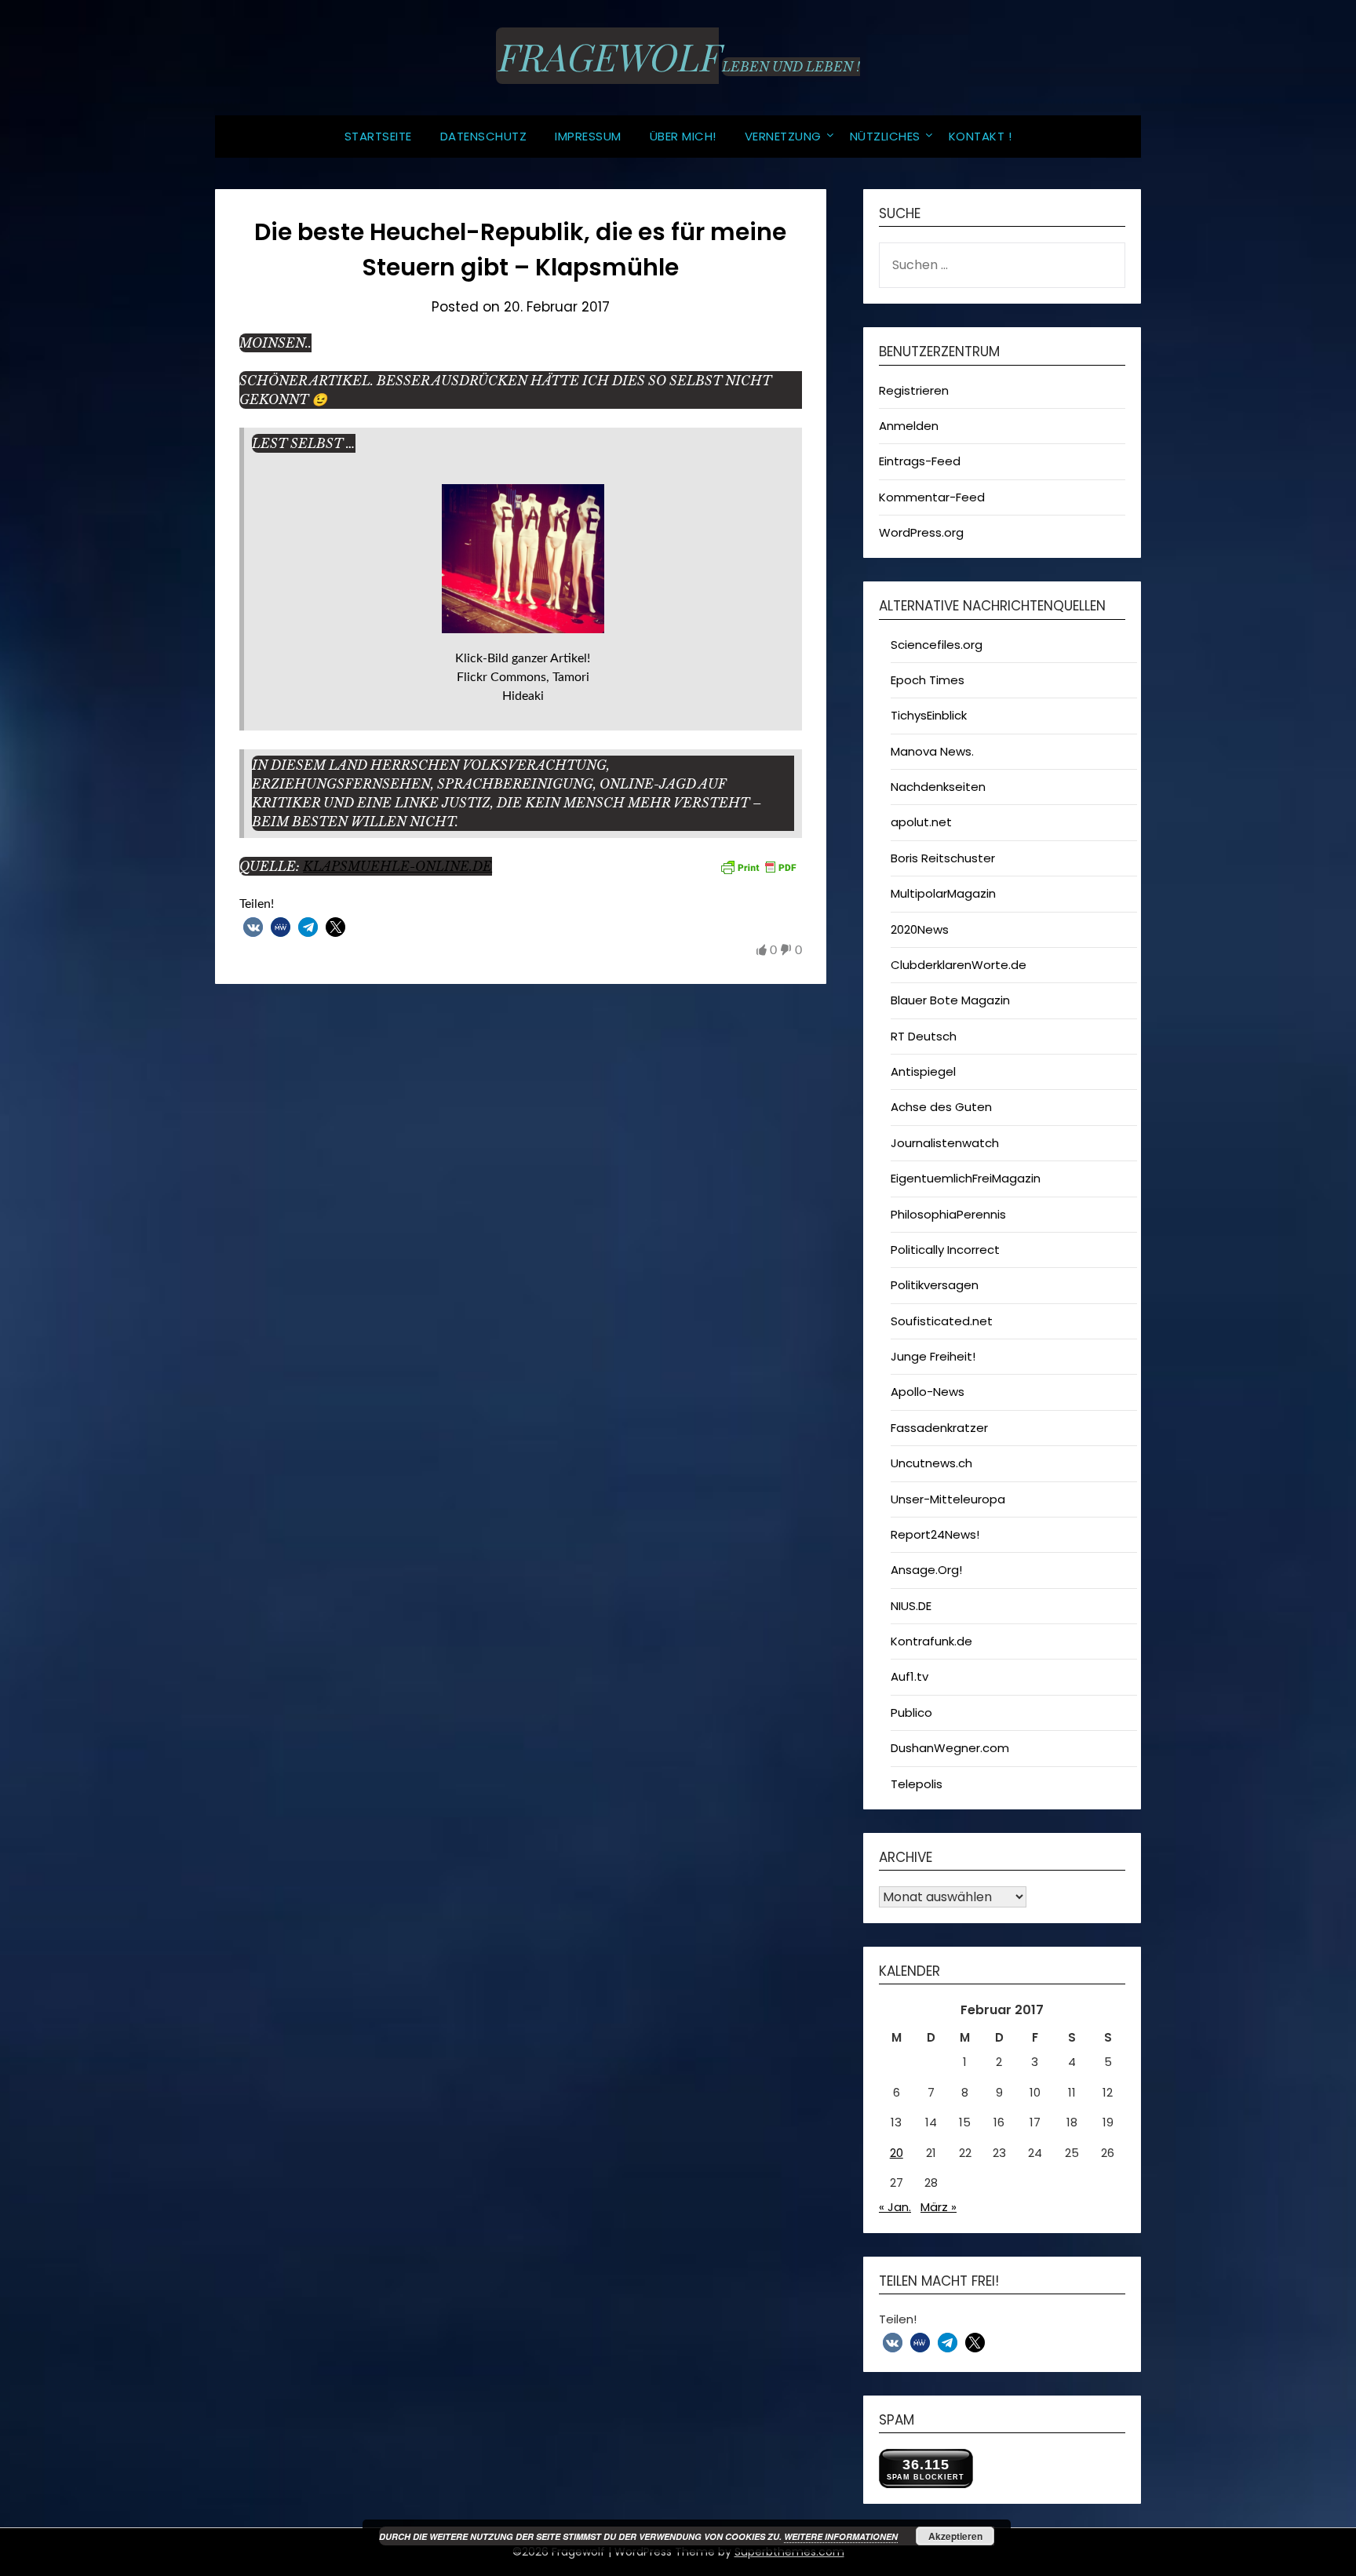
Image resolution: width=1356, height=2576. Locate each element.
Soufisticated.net (942, 1321)
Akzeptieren (955, 2536)
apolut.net (921, 822)
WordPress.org (921, 532)
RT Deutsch (924, 1036)
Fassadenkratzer (939, 1428)
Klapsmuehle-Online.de (397, 866)
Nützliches (885, 136)
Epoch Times (928, 680)
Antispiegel (923, 1071)
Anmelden (909, 426)
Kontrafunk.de (931, 1641)
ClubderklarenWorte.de (959, 965)
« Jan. (895, 2207)
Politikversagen (935, 1285)
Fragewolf (607, 56)
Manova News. (932, 751)
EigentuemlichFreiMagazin (966, 1178)
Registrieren (914, 390)
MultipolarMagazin (943, 893)
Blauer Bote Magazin (950, 1000)
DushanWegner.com (950, 1748)
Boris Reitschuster (943, 858)
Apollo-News (928, 1392)
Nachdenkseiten (938, 787)
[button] (253, 927)
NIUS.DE (911, 1606)
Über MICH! (683, 136)
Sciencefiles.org (937, 645)
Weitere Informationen (841, 2536)
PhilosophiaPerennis (948, 1214)
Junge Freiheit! (933, 1356)
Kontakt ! (981, 136)
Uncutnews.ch (931, 1463)
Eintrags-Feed (920, 461)
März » (939, 2207)
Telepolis (917, 1784)
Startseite (378, 136)
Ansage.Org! (926, 1570)
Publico (911, 1712)
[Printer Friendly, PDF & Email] (758, 867)
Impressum (588, 136)
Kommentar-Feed (932, 497)
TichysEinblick (929, 715)
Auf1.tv (909, 1676)
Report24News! (935, 1534)
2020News (920, 929)
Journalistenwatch (945, 1143)
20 (897, 2153)
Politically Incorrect (945, 1250)
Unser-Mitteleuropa (948, 1499)
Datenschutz (484, 136)
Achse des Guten (941, 1107)
